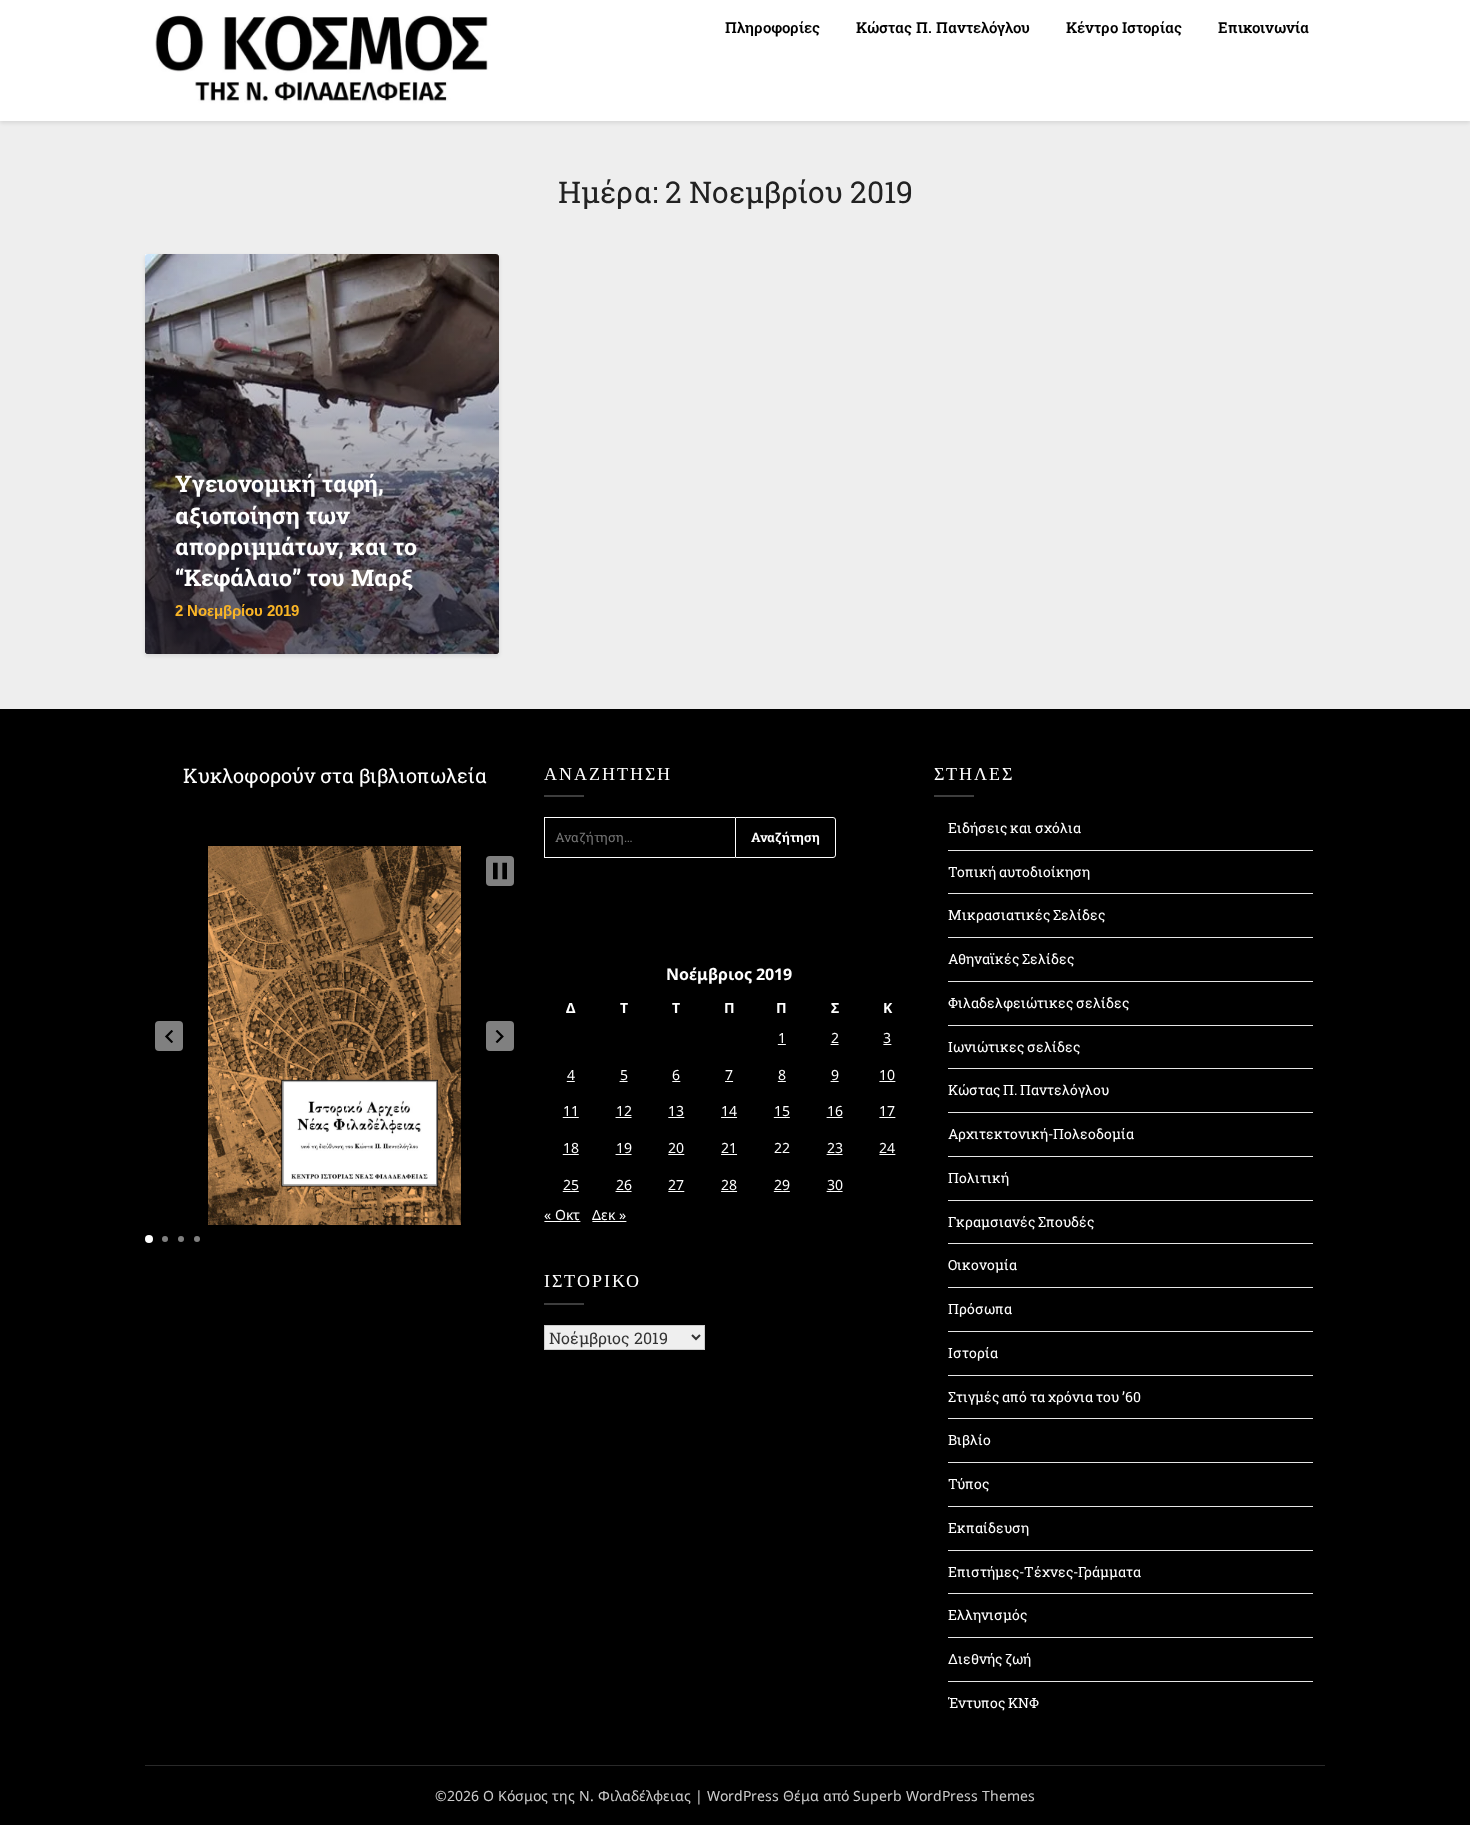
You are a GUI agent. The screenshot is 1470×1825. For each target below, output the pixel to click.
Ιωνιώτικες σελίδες (1014, 1046)
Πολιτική (978, 1177)
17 (887, 1110)
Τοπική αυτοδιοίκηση (1019, 871)
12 (624, 1110)
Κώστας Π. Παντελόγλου (943, 27)
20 (676, 1147)
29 (782, 1184)
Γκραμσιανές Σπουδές (1021, 1221)
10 (887, 1074)
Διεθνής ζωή (989, 1658)
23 (835, 1147)
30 (835, 1184)
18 (571, 1147)
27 (676, 1184)
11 (571, 1110)
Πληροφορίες (772, 27)
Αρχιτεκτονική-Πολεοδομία (1041, 1133)
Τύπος (968, 1483)
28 (729, 1184)
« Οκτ (562, 1214)
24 (887, 1147)
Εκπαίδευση (988, 1527)
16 (835, 1110)
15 (782, 1110)
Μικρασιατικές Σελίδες (1026, 914)
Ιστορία (973, 1352)
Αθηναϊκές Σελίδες (1011, 958)
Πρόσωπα (980, 1308)
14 (729, 1110)
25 (571, 1184)
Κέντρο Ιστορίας (1124, 27)
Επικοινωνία (1263, 27)
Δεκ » (609, 1214)
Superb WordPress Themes (944, 1795)
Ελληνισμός (987, 1614)
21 (729, 1147)
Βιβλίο (969, 1439)
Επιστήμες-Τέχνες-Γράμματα (1044, 1571)
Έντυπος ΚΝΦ (993, 1702)
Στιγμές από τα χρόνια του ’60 (1044, 1396)
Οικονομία (982, 1264)
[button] (169, 1036)
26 (624, 1184)
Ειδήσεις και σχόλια (1014, 827)
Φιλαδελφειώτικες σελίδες (1038, 1002)
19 (624, 1147)
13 (676, 1110)
